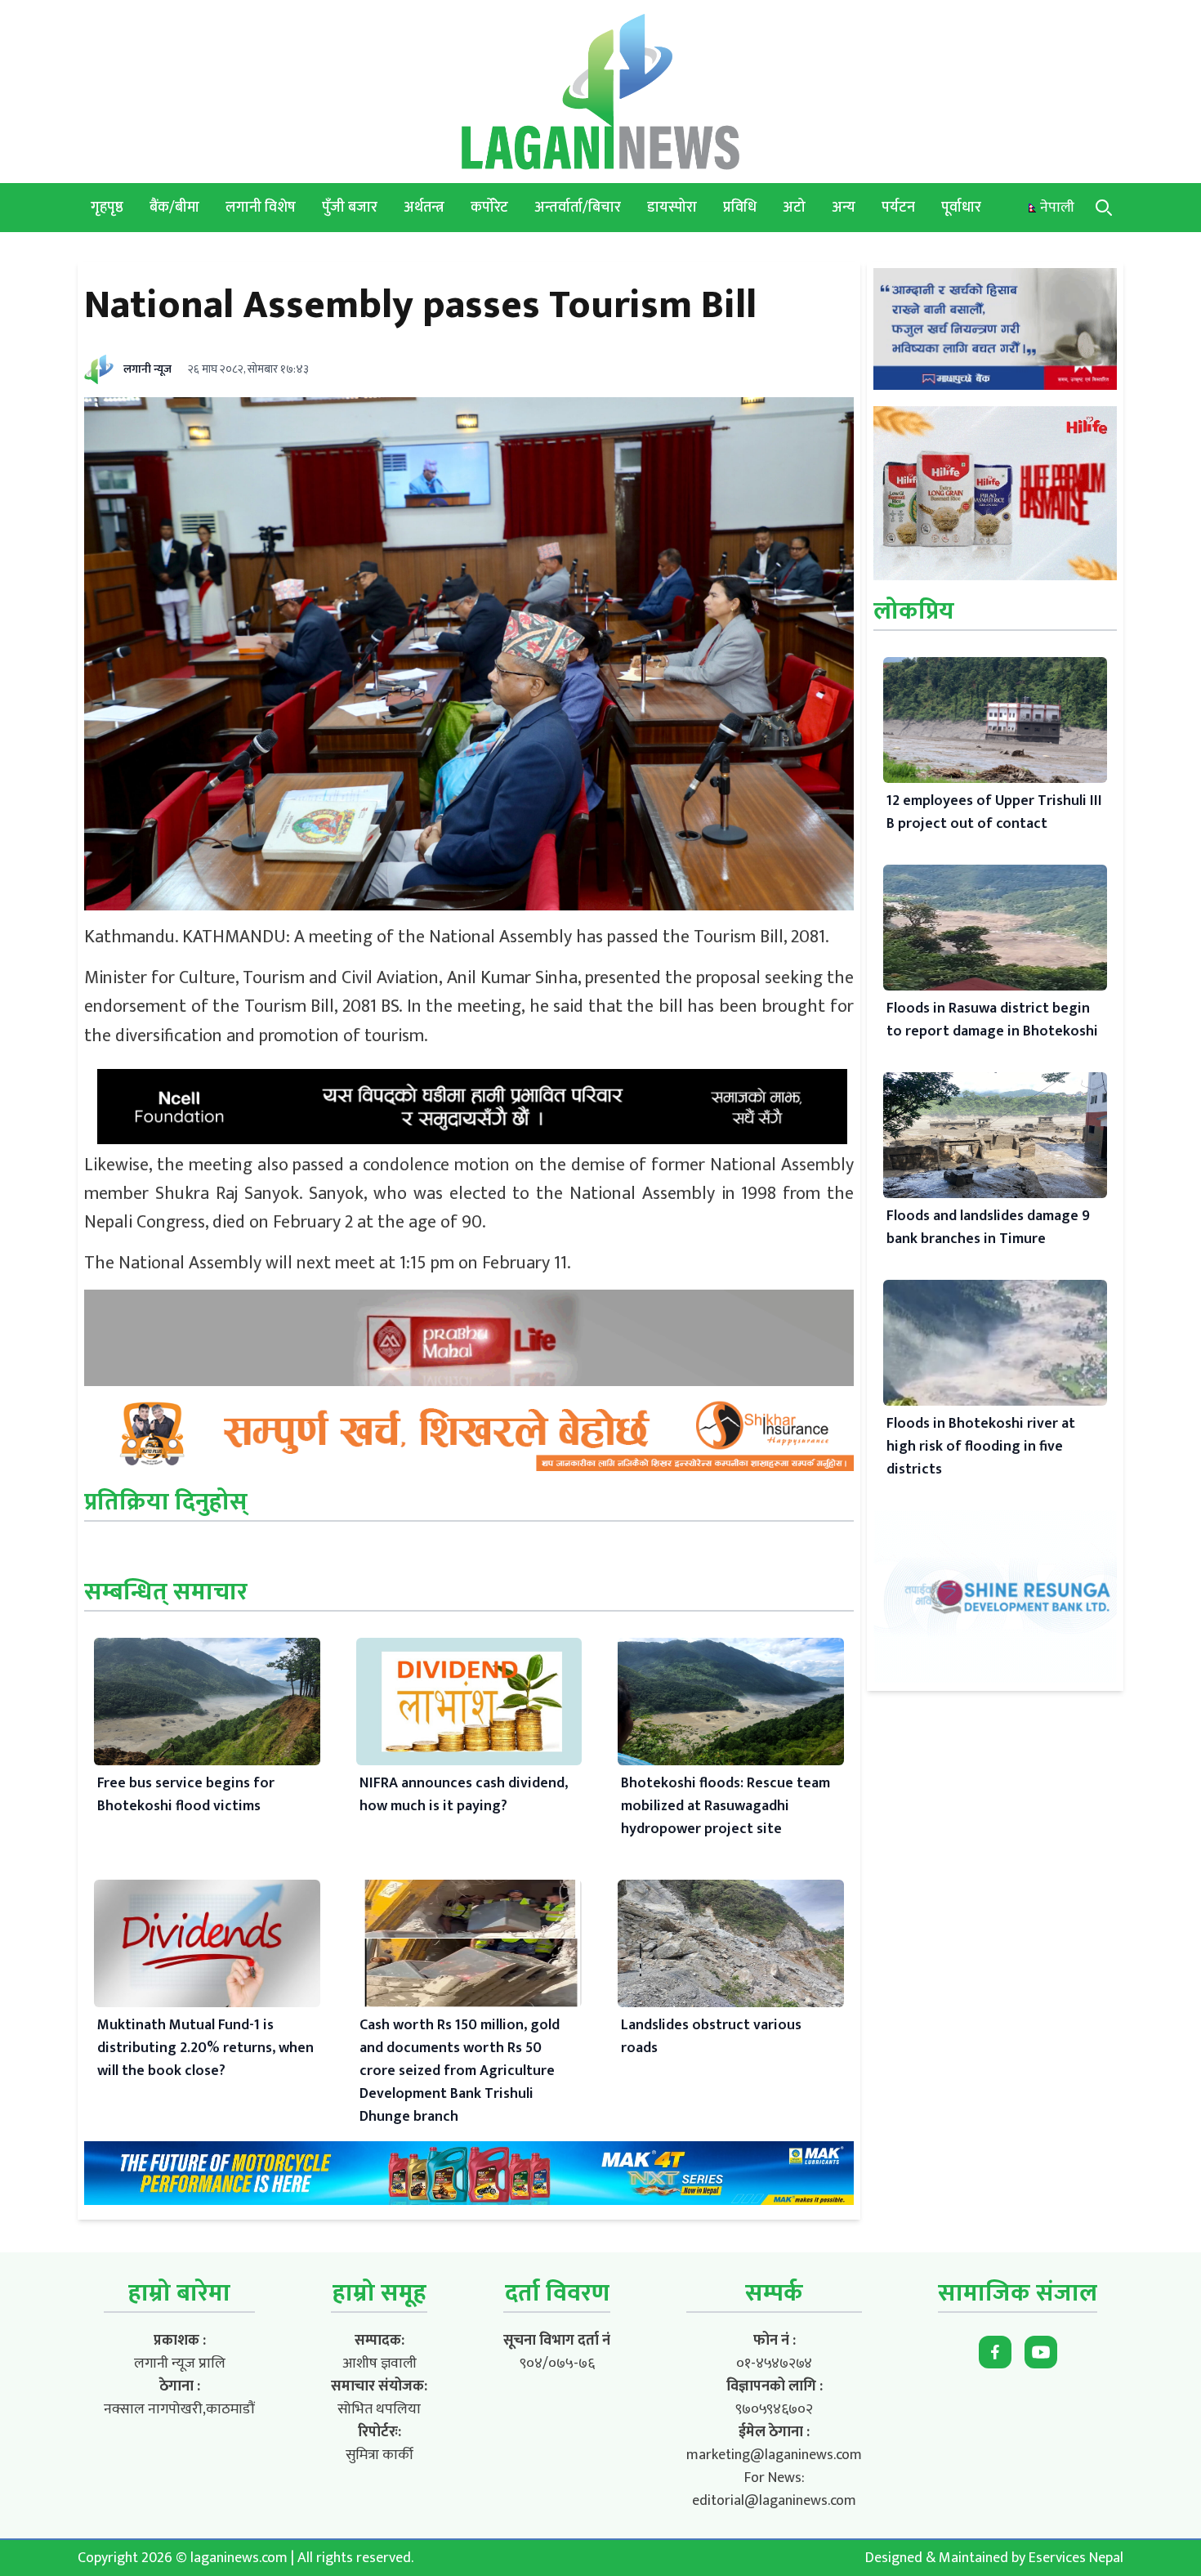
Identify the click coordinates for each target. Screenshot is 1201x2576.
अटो (794, 208)
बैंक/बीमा (174, 208)
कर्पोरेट (489, 208)
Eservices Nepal (1076, 2558)
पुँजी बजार (350, 208)
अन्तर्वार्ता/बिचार (578, 208)
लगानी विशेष (261, 208)
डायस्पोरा (672, 208)
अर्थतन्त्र (424, 208)
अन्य (844, 208)
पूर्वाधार (961, 208)
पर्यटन (898, 208)
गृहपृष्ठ (107, 208)
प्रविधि (740, 208)
